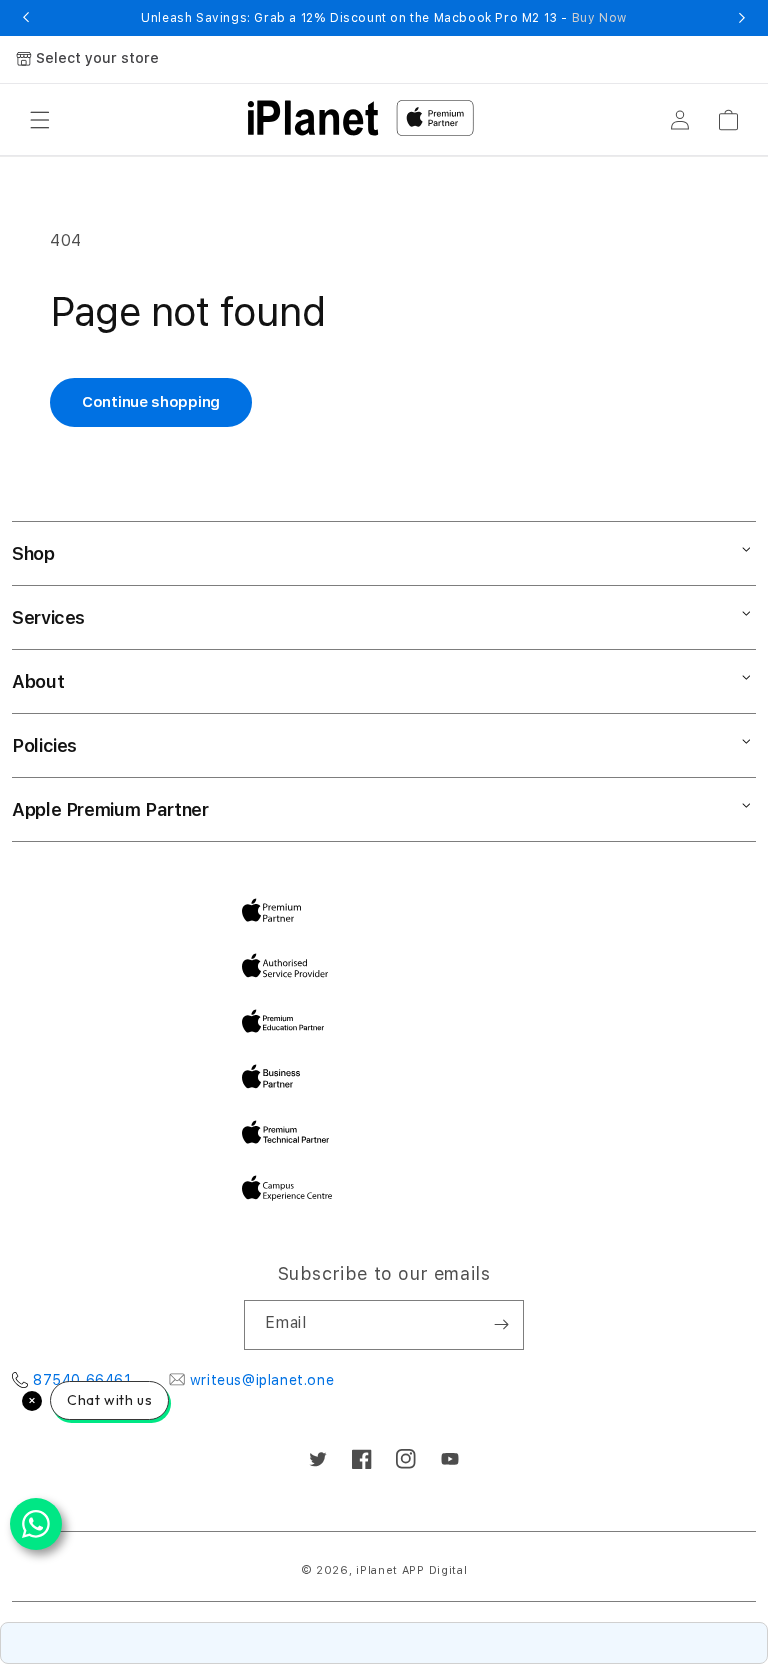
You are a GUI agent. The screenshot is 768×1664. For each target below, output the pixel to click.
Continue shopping (151, 402)
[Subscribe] (501, 1325)
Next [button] (742, 18)
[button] (40, 120)
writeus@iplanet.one (262, 1380)
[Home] (313, 118)
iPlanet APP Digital (411, 1570)
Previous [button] (26, 18)
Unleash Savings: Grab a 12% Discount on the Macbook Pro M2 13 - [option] (384, 18)
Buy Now (599, 18)
